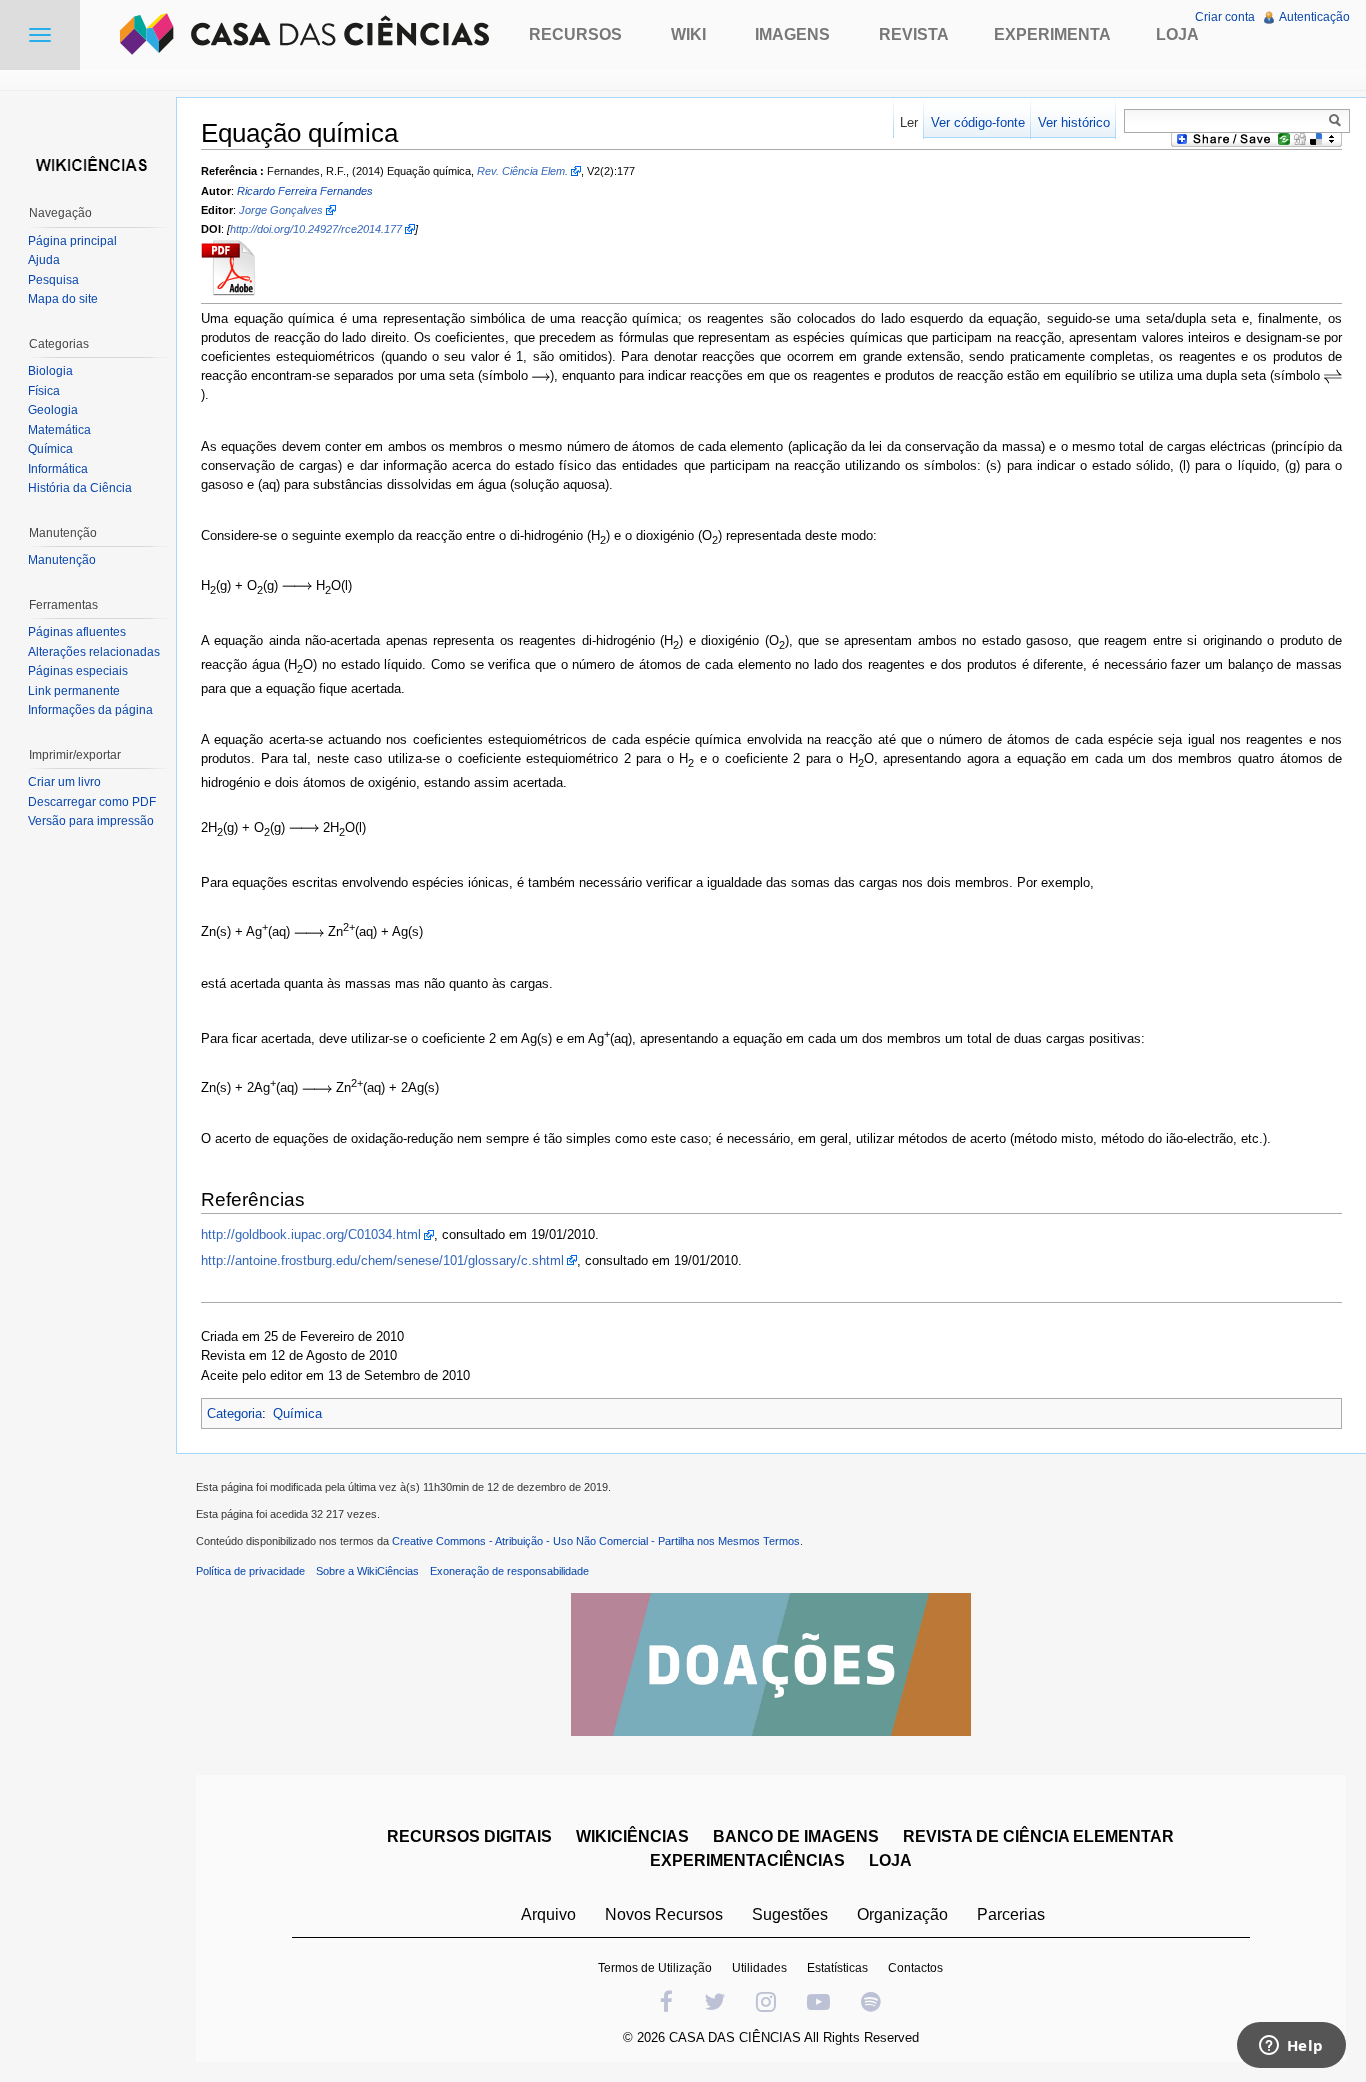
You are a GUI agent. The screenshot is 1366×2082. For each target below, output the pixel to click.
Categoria (234, 1413)
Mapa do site (63, 299)
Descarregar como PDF (92, 802)
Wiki (688, 34)
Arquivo (548, 1914)
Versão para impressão (91, 821)
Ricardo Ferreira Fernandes (305, 191)
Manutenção (62, 560)
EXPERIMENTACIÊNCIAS (747, 1860)
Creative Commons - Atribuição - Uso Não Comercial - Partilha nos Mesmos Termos (596, 1541)
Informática (58, 469)
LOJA (890, 1860)
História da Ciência (80, 488)
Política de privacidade (250, 1571)
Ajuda (44, 260)
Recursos (575, 34)
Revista (914, 34)
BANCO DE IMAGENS (796, 1836)
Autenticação (1314, 17)
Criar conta (1225, 17)
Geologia (53, 410)
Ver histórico (1074, 122)
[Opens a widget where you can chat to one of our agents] (1291, 2047)
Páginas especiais (78, 671)
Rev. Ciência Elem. (522, 171)
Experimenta (1052, 34)
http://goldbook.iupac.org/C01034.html (311, 1234)
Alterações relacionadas (94, 652)
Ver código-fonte (978, 122)
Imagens (792, 34)
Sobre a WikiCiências (367, 1571)
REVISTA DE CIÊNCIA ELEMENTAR (1038, 1836)
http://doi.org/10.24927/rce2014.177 (316, 229)
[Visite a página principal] (88, 162)
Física (44, 391)
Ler (909, 122)
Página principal (72, 241)
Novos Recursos (664, 1914)
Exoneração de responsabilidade (509, 1571)
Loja (1177, 34)
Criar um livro (64, 782)
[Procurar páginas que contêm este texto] (1338, 120)
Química (297, 1413)
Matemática (59, 430)
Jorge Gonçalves (281, 210)
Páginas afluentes (77, 632)
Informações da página (90, 710)
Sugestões (790, 1914)
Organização (902, 1914)
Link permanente (74, 691)
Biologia (50, 371)
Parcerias (1011, 1914)
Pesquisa (53, 280)
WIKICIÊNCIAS (632, 1836)
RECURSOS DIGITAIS (469, 1836)
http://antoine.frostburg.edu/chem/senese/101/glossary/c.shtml (382, 1260)
